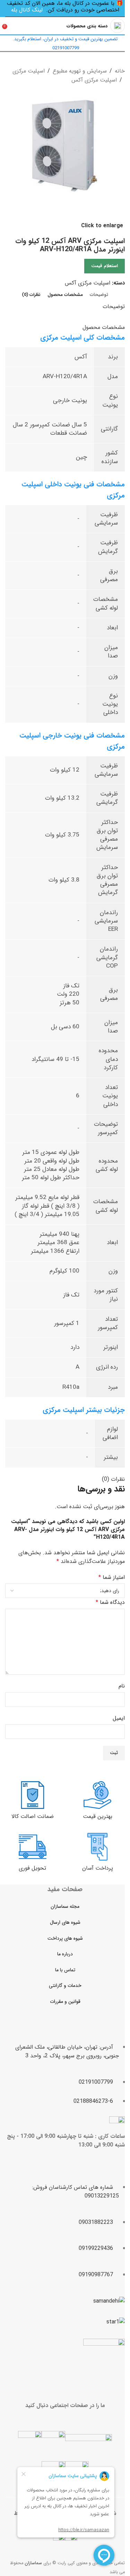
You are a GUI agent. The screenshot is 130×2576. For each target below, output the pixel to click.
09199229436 (96, 2248)
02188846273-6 (93, 2101)
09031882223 (96, 2222)
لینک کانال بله (27, 10)
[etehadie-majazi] (104, 2360)
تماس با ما (65, 1970)
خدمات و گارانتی (65, 1986)
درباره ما (65, 1954)
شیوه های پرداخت (65, 1938)
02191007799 (96, 2082)
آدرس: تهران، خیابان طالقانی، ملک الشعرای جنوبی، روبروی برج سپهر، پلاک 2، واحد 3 (67, 2052)
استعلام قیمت (105, 266)
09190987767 (96, 2275)
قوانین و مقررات (65, 2001)
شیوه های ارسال (65, 1922)
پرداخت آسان (98, 1868)
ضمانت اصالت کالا (33, 1816)
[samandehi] (109, 2301)
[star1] (116, 2322)
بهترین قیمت (98, 1816)
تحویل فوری (32, 1868)
